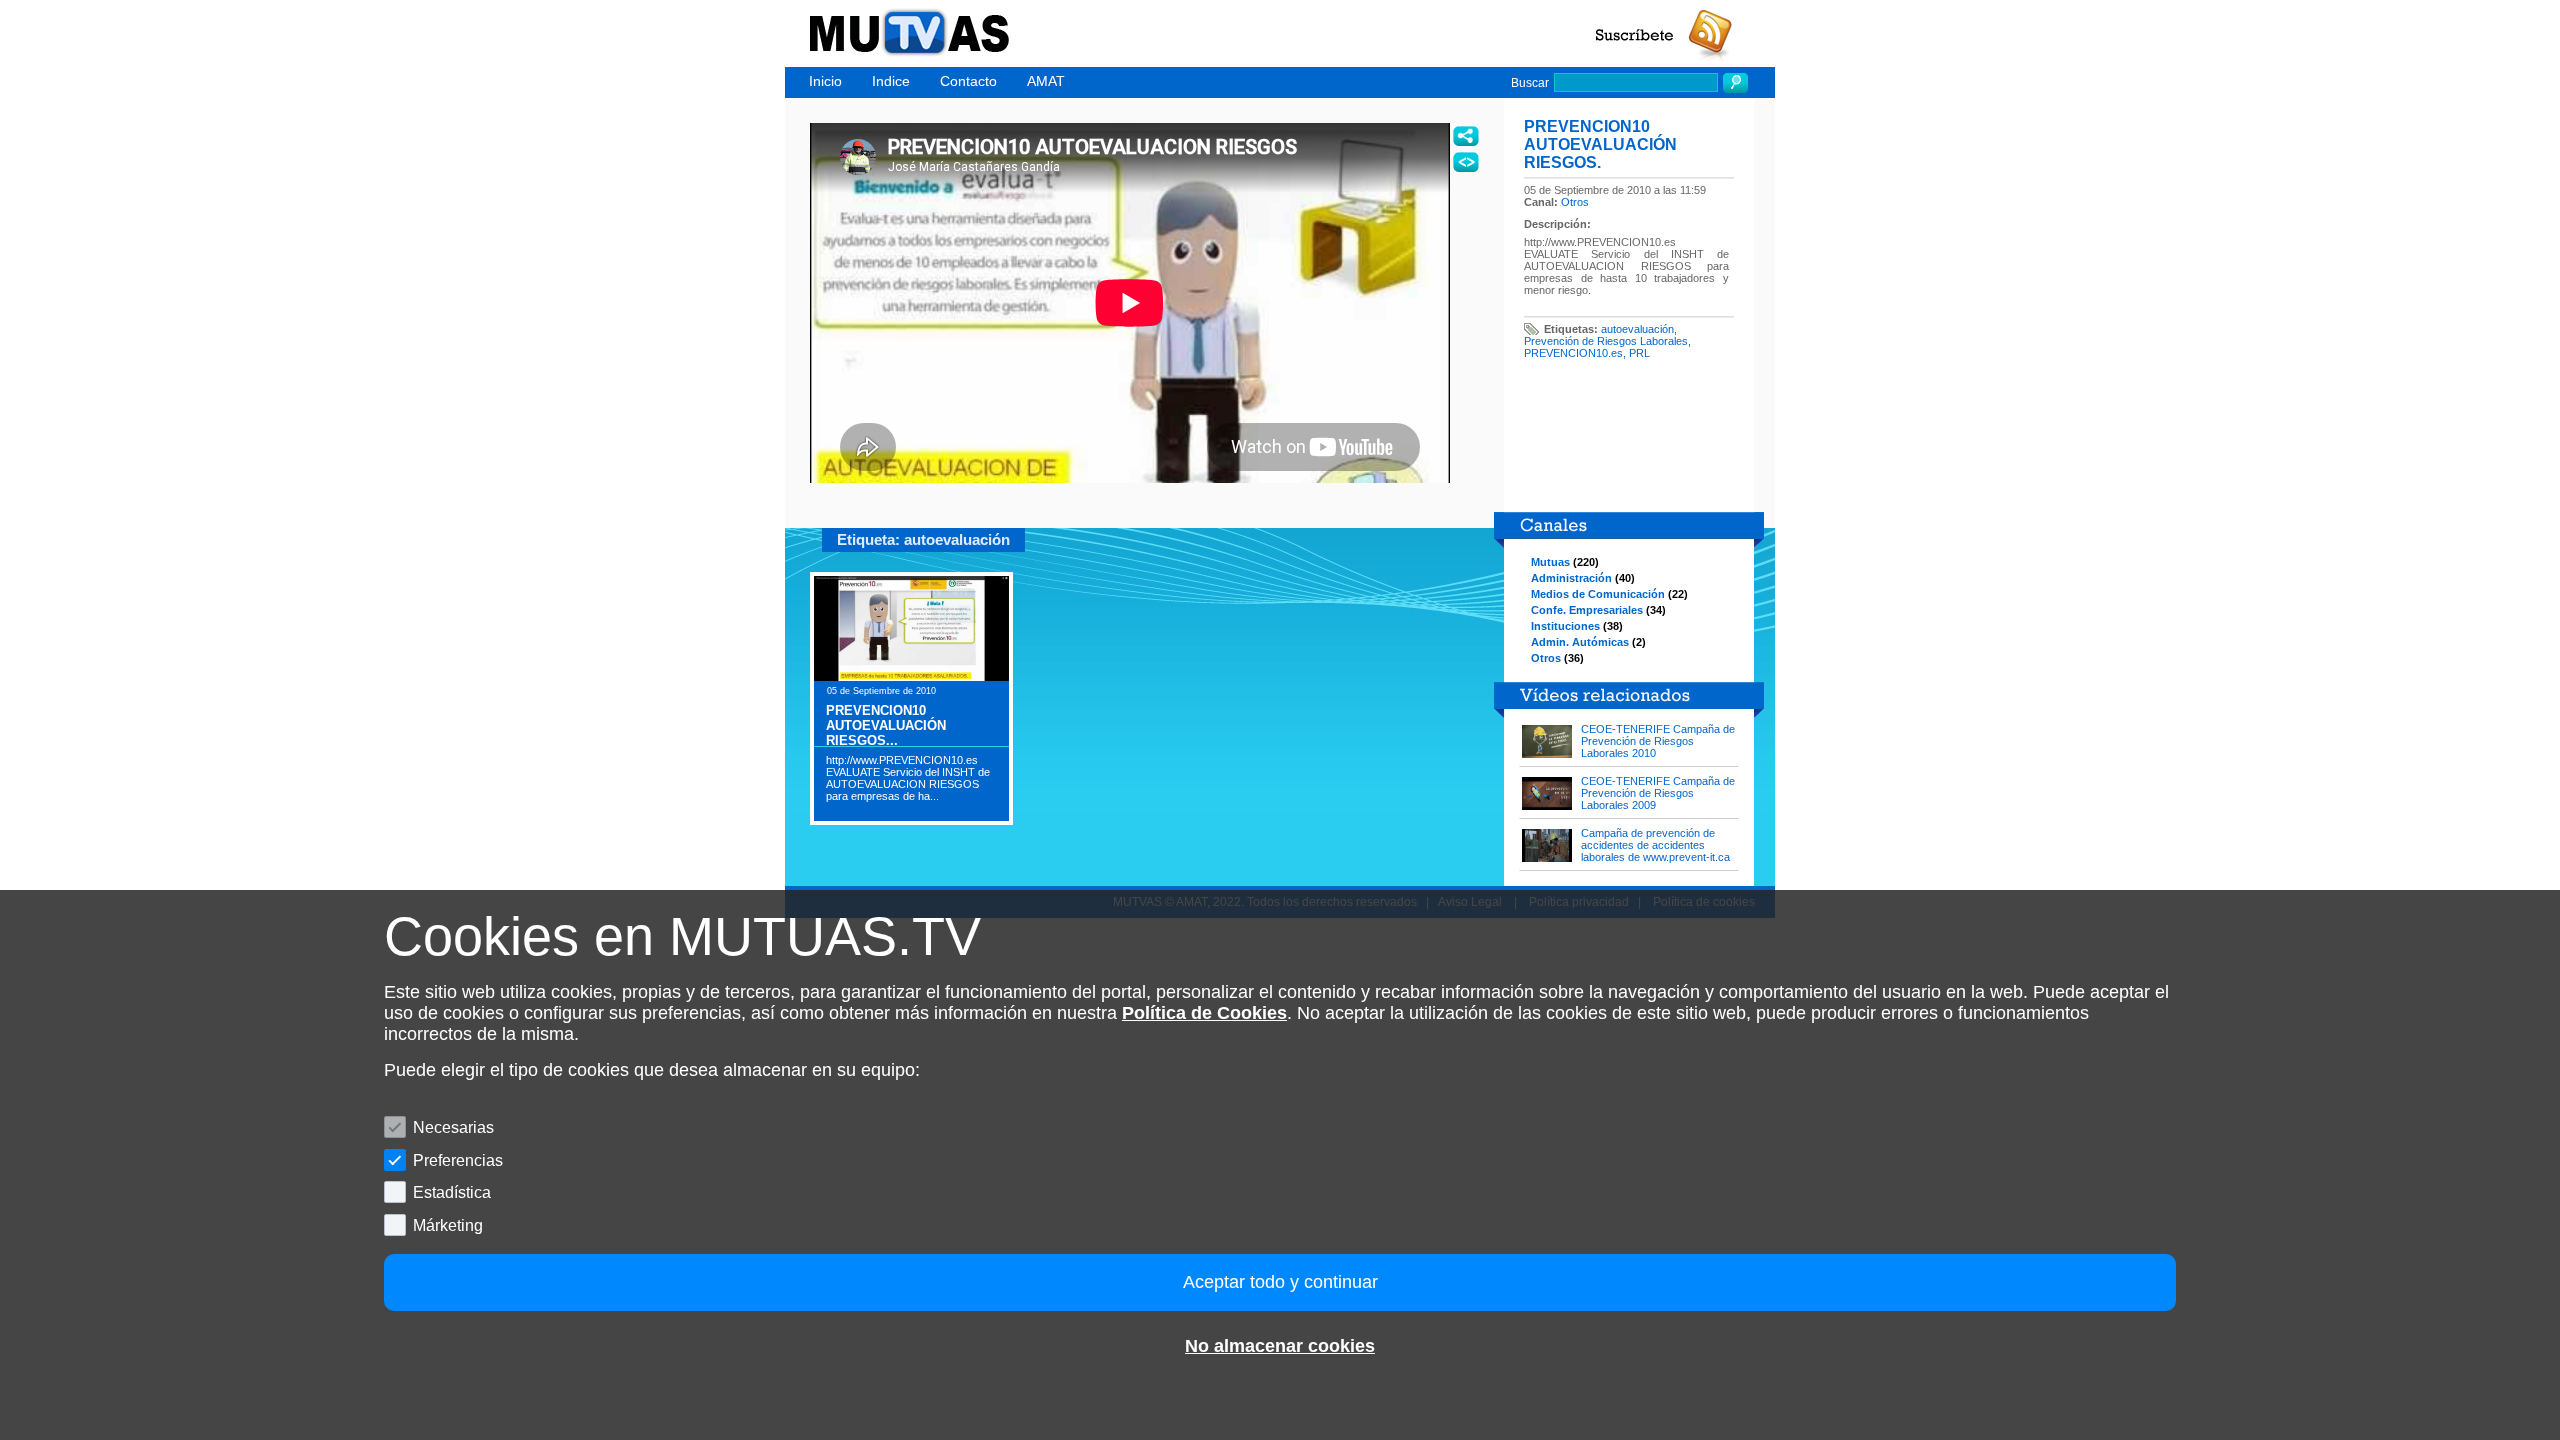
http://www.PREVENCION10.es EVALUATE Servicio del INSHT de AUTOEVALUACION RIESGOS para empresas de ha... (908, 778)
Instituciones (1565, 626)
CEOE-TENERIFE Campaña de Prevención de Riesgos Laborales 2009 (1658, 793)
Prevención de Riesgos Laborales (1606, 341)
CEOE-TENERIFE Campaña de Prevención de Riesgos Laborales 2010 (1658, 741)
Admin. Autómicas (1580, 642)
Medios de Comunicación (1598, 594)
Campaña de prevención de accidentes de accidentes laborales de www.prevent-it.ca (1655, 845)
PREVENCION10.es (1573, 353)
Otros (1575, 202)
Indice (891, 81)
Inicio (825, 81)
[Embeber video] (1466, 162)
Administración (1571, 578)
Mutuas (1550, 562)
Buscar (1530, 83)
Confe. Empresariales (1587, 610)
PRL (1639, 353)
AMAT (1046, 81)
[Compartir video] (1466, 136)
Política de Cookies (1204, 1013)
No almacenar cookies (1280, 1346)
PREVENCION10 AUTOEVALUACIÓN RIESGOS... (886, 725)
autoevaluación (1637, 329)
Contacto (968, 81)
